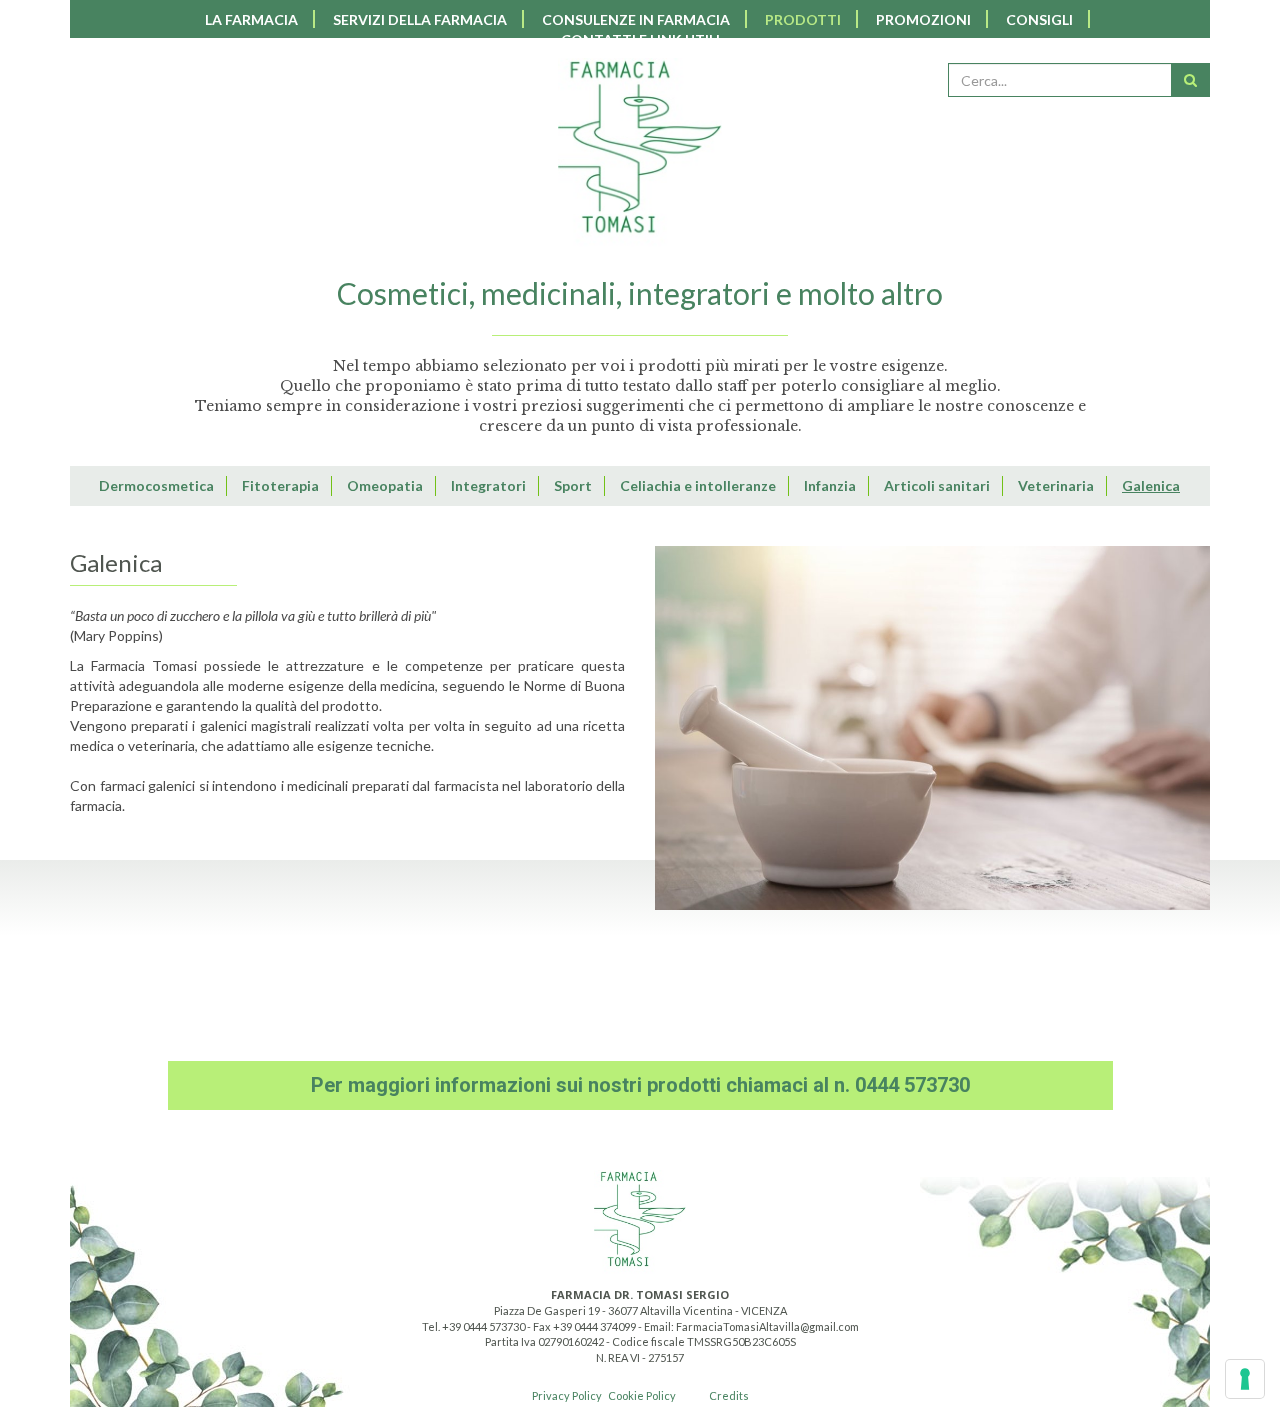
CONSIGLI (1039, 19)
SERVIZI (420, 19)
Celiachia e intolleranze (698, 485)
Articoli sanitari (937, 485)
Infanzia (830, 485)
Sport (573, 485)
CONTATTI (640, 39)
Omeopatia (385, 485)
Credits (729, 1395)
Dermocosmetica (156, 485)
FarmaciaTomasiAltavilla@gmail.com (767, 1326)
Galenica (1151, 485)
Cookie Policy (642, 1395)
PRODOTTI (803, 19)
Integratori (488, 485)
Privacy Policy (567, 1395)
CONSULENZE (636, 19)
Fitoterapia (280, 485)
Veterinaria (1056, 485)
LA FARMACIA (251, 19)
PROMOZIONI (923, 19)
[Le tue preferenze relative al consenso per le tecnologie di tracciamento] (1245, 1379)
